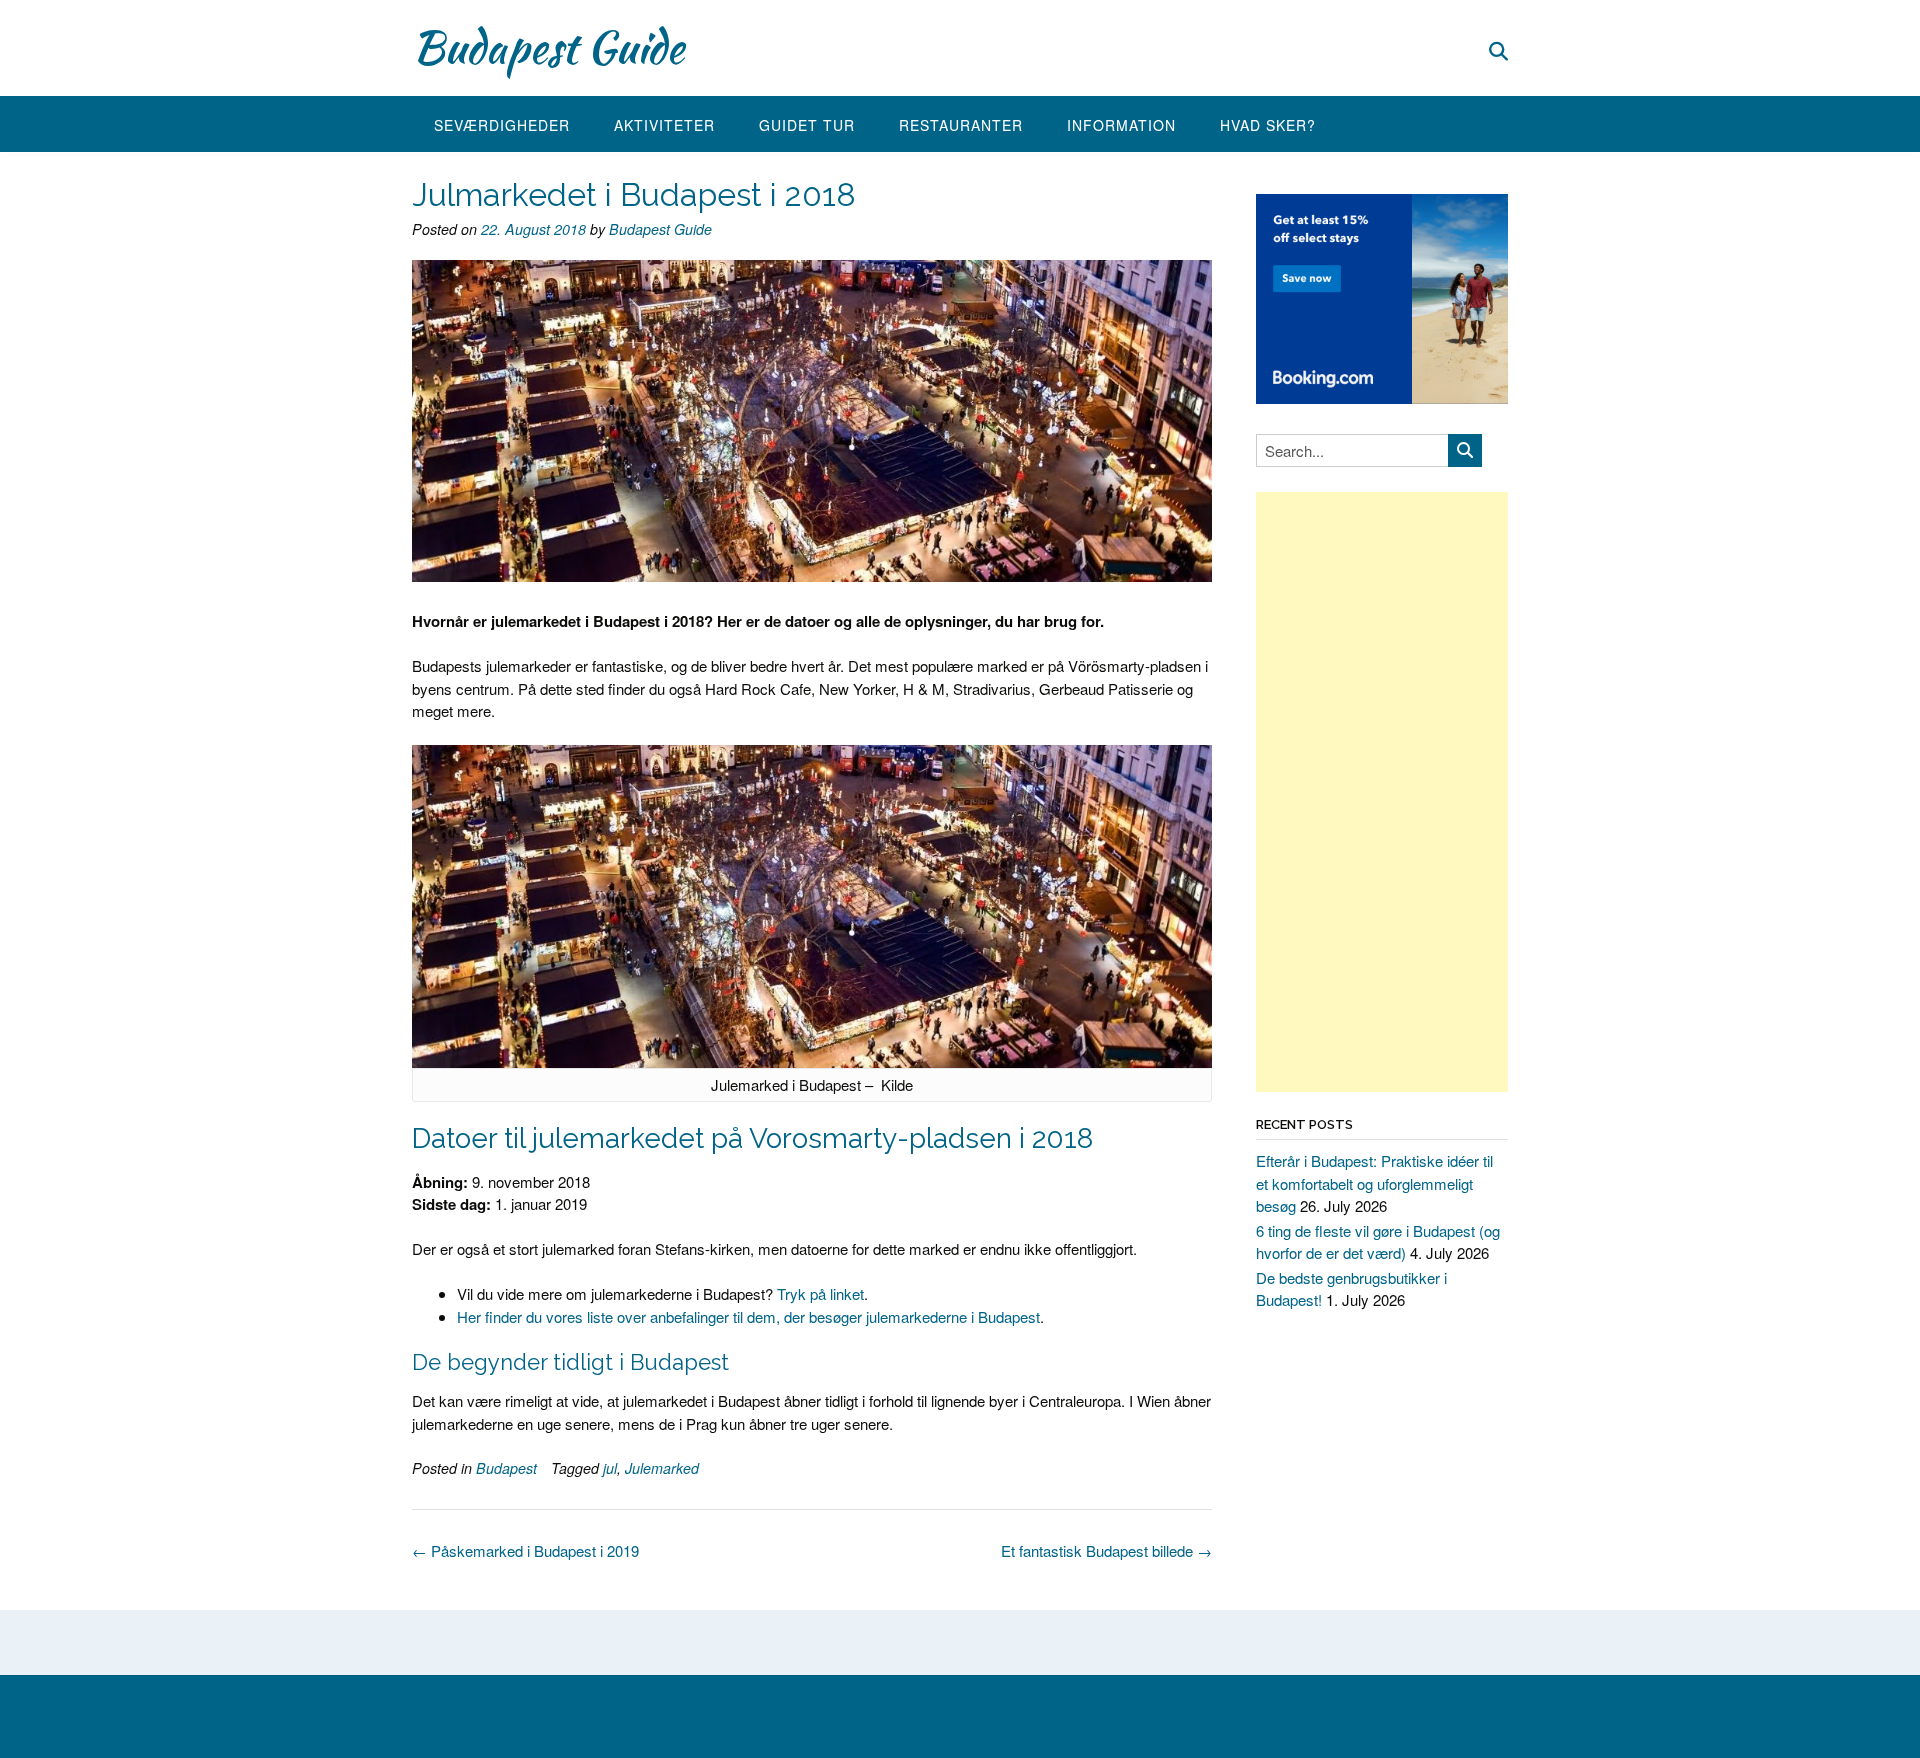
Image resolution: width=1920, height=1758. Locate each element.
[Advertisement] (1382, 792)
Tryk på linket (818, 1293)
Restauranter (961, 125)
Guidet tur (807, 125)
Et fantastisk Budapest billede (1106, 1550)
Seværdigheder (502, 125)
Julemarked (662, 1468)
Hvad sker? (1268, 125)
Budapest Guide (548, 47)
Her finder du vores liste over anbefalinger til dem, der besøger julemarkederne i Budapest (748, 1316)
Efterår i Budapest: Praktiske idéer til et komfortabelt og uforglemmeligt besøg (1374, 1183)
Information (1121, 125)
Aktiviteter (664, 125)
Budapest (506, 1468)
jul (610, 1468)
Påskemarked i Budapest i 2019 (525, 1550)
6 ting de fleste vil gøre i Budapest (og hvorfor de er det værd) (1378, 1242)
